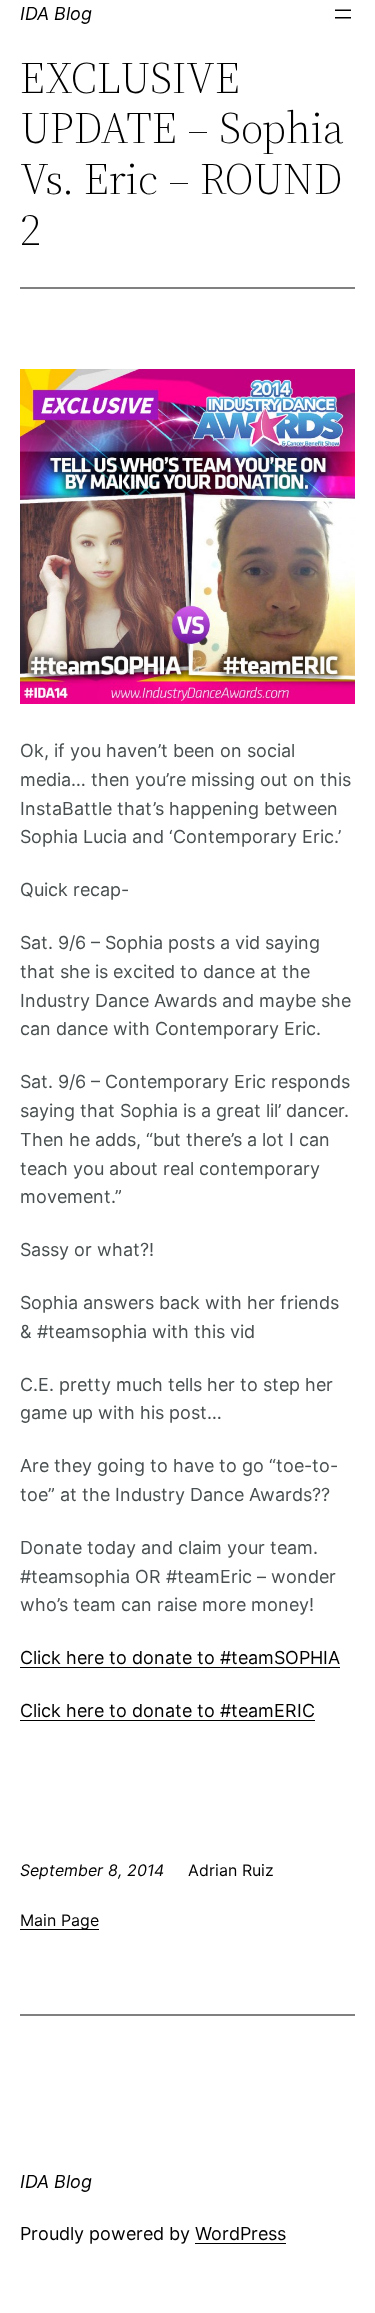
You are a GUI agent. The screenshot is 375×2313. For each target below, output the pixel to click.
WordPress (240, 2233)
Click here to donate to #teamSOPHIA (180, 1657)
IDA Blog (56, 13)
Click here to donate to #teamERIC (167, 1710)
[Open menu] (343, 14)
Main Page (59, 1920)
